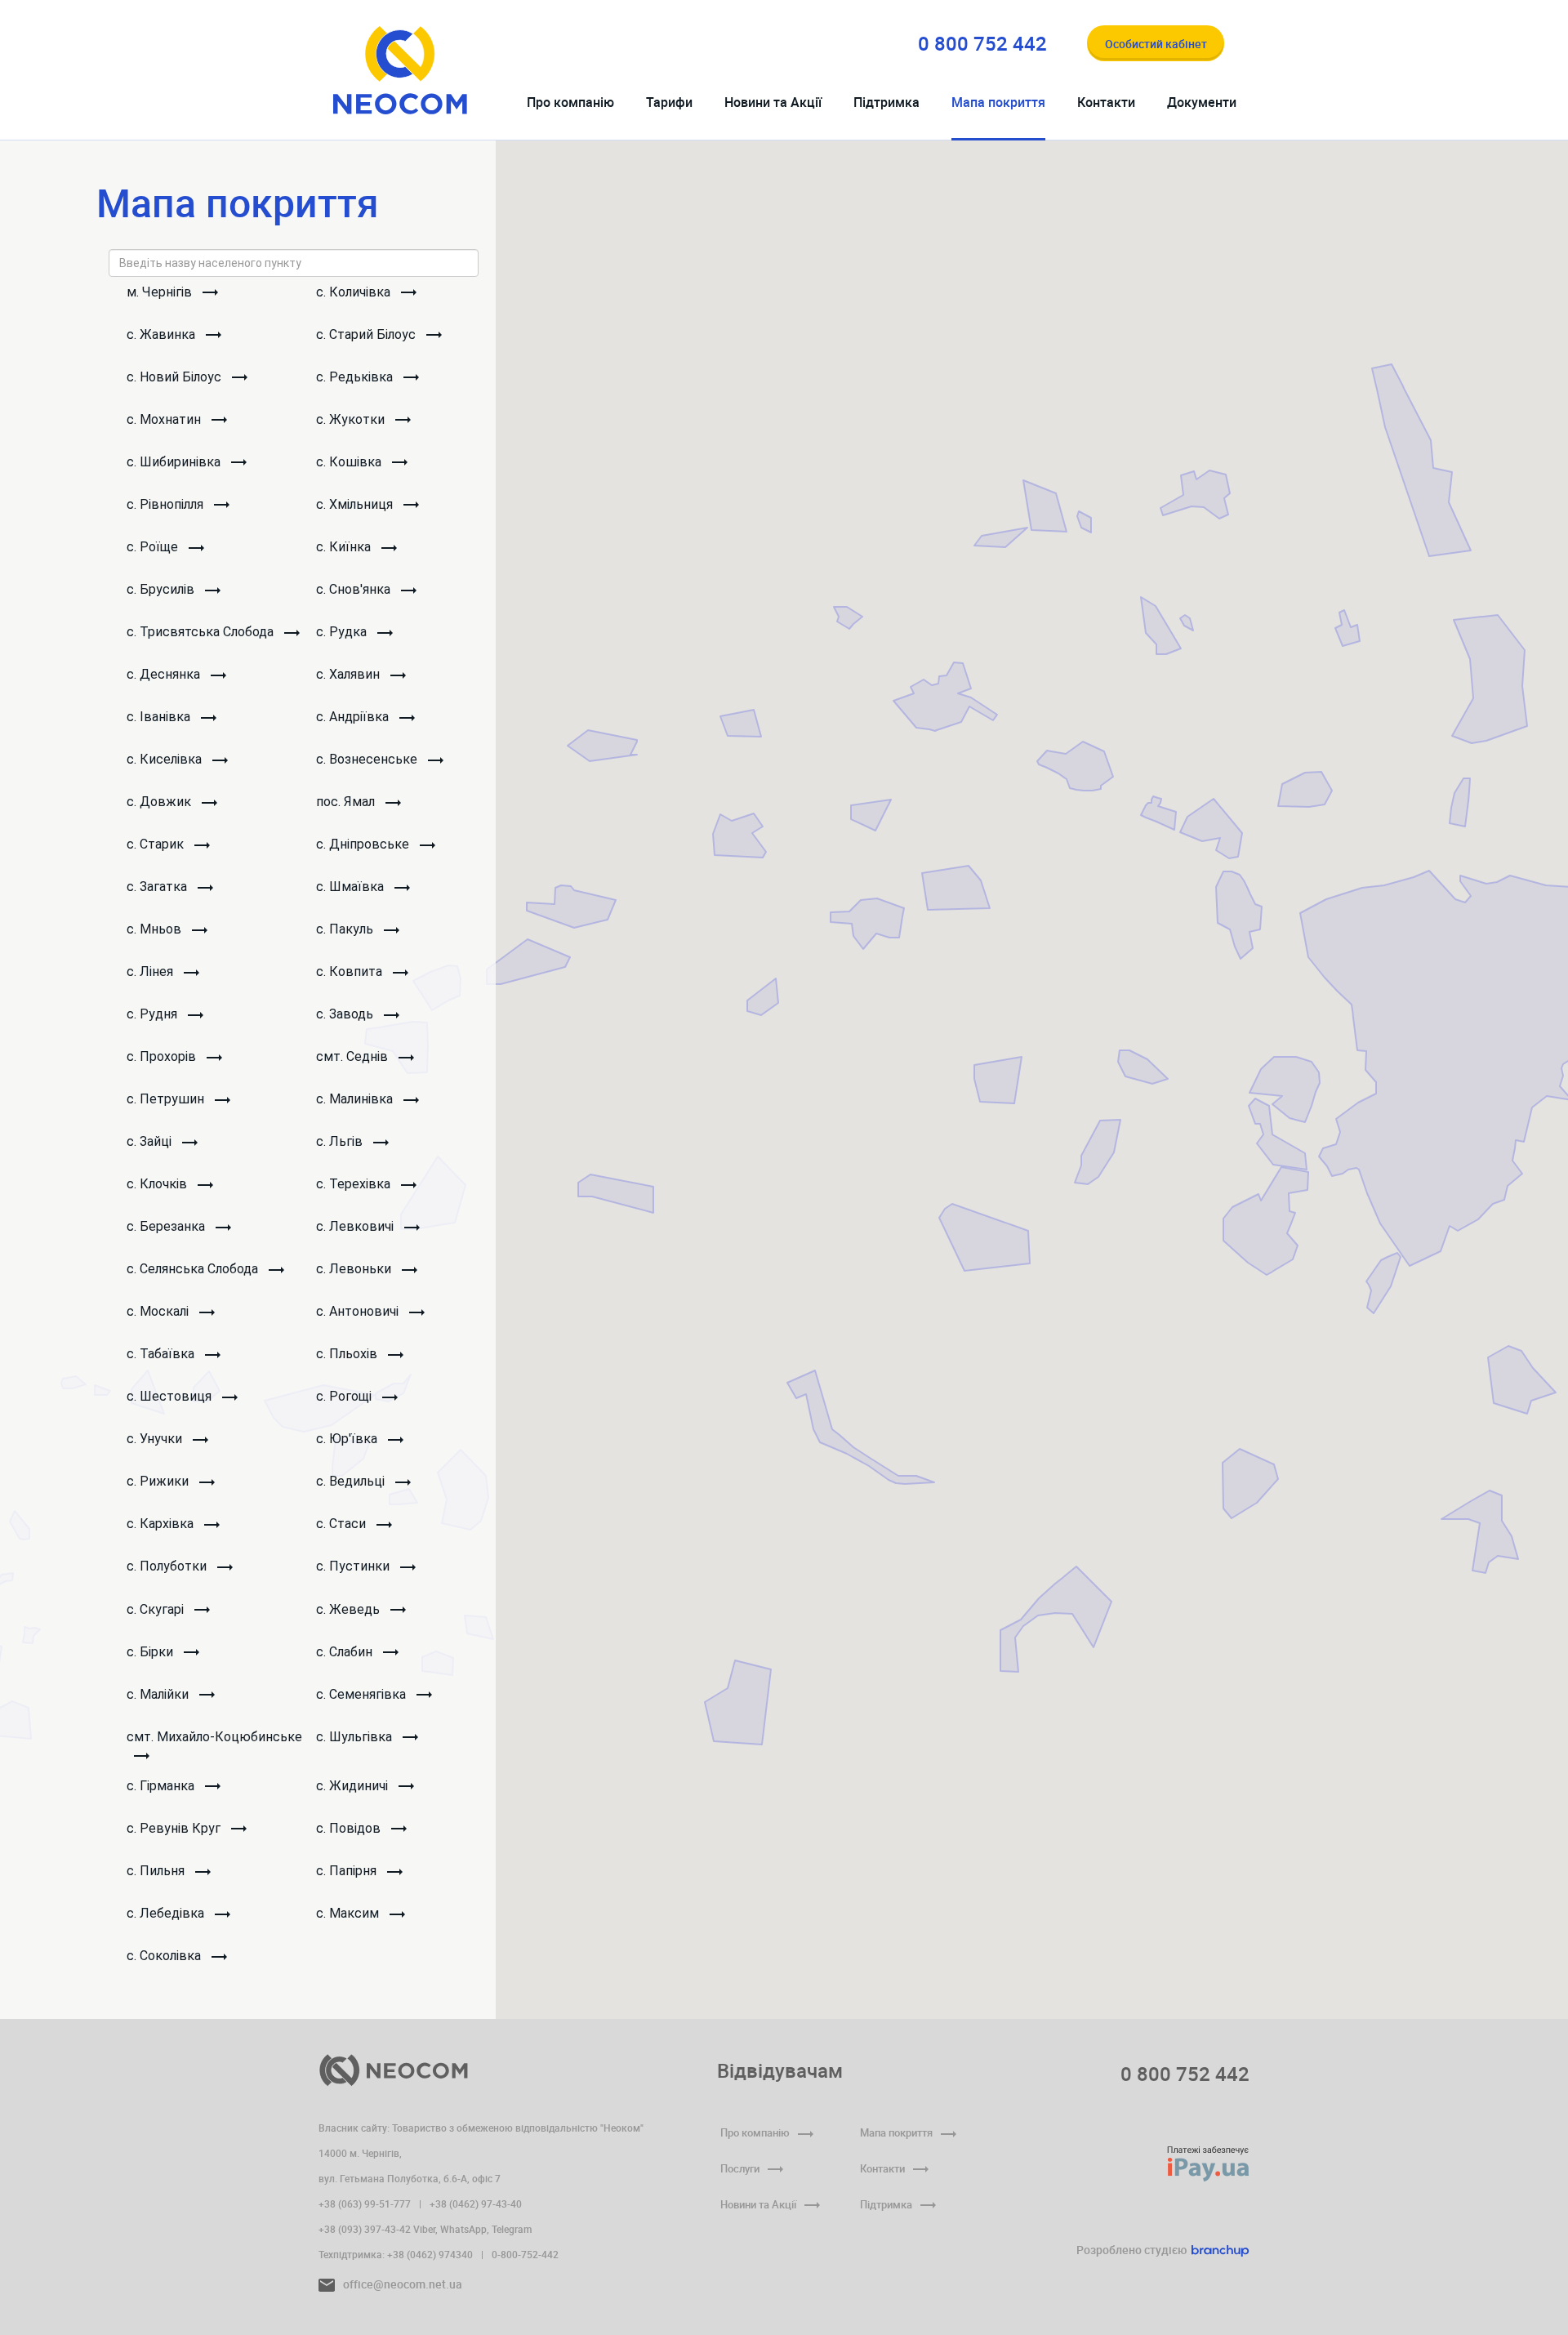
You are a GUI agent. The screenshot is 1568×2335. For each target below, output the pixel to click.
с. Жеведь (350, 1609)
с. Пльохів (348, 1354)
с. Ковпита (351, 971)
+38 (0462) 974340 (430, 2254)
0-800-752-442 (525, 2254)
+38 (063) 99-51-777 (365, 2204)
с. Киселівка (166, 759)
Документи (1202, 102)
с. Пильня (157, 1871)
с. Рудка (343, 632)
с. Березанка (167, 1226)
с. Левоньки (355, 1269)
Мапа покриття (998, 102)
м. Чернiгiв (161, 292)
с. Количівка (355, 292)
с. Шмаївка (352, 887)
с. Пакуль (346, 929)
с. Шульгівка (356, 1737)
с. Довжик (160, 802)
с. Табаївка (162, 1354)
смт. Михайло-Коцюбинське (214, 1737)
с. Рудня (154, 1014)
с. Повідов (350, 1828)
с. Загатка (158, 887)
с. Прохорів (163, 1056)
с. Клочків (158, 1184)
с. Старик (157, 844)
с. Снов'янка (355, 589)
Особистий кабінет (1156, 44)
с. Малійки (159, 1694)
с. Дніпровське (364, 844)
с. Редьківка (356, 377)
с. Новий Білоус (176, 377)
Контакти (1106, 102)
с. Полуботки (168, 1566)
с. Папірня (348, 1871)
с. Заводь (346, 1014)
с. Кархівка (162, 1524)
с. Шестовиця (171, 1396)
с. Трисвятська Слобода (202, 632)
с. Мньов (156, 929)
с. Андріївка (354, 717)
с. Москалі (159, 1311)
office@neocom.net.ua (401, 2284)
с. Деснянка (165, 674)
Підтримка (886, 102)
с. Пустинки (354, 1566)
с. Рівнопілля (167, 504)
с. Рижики (159, 1481)
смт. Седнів (354, 1056)
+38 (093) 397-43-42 (365, 2229)
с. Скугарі (157, 1609)
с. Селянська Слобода (194, 1269)
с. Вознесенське (368, 759)
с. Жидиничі (354, 1786)
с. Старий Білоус (367, 334)
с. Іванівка (160, 717)
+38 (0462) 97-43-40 (476, 2204)
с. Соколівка (165, 1956)
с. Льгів (341, 1141)
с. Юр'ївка (348, 1439)
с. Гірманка (162, 1786)
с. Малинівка (356, 1099)
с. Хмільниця (356, 504)
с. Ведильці (352, 1481)
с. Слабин (346, 1652)
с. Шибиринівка (175, 462)
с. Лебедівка (167, 1913)
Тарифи (669, 102)
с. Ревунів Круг (175, 1828)
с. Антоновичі (359, 1311)
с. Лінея (151, 971)
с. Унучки (156, 1439)
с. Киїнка (345, 547)
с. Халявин (350, 674)
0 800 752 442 (1185, 2074)
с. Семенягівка (363, 1694)
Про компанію (570, 102)
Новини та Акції (773, 102)
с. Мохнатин (165, 419)
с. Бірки (151, 1652)
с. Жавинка (163, 334)
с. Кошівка (350, 462)
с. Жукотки (352, 419)
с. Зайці (151, 1141)
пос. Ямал (347, 802)
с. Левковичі (356, 1226)
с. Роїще (154, 547)
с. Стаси (343, 1524)
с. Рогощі (345, 1396)
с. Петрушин (167, 1099)
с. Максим (349, 1913)
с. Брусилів (162, 589)
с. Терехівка (355, 1184)
